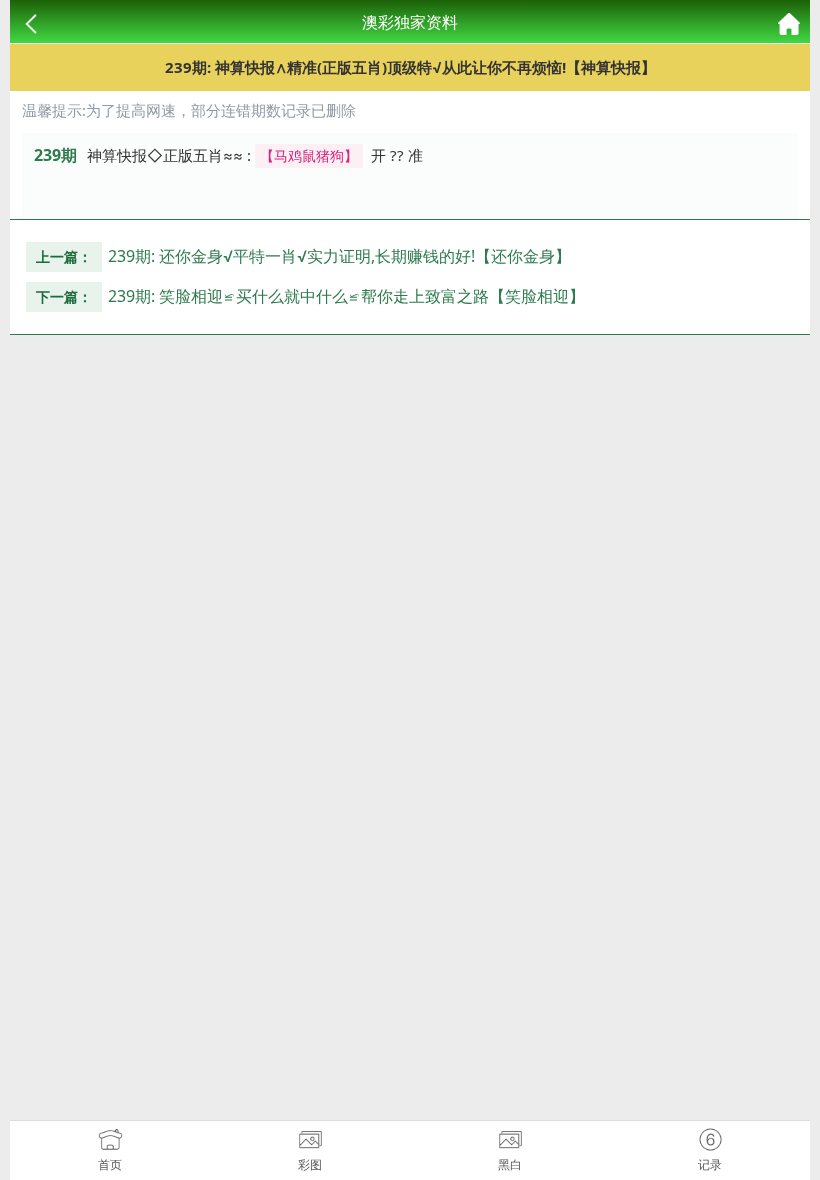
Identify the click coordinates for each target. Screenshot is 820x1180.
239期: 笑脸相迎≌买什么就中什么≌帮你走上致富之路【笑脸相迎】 (346, 296)
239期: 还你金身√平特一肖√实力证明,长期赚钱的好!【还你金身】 (339, 256)
